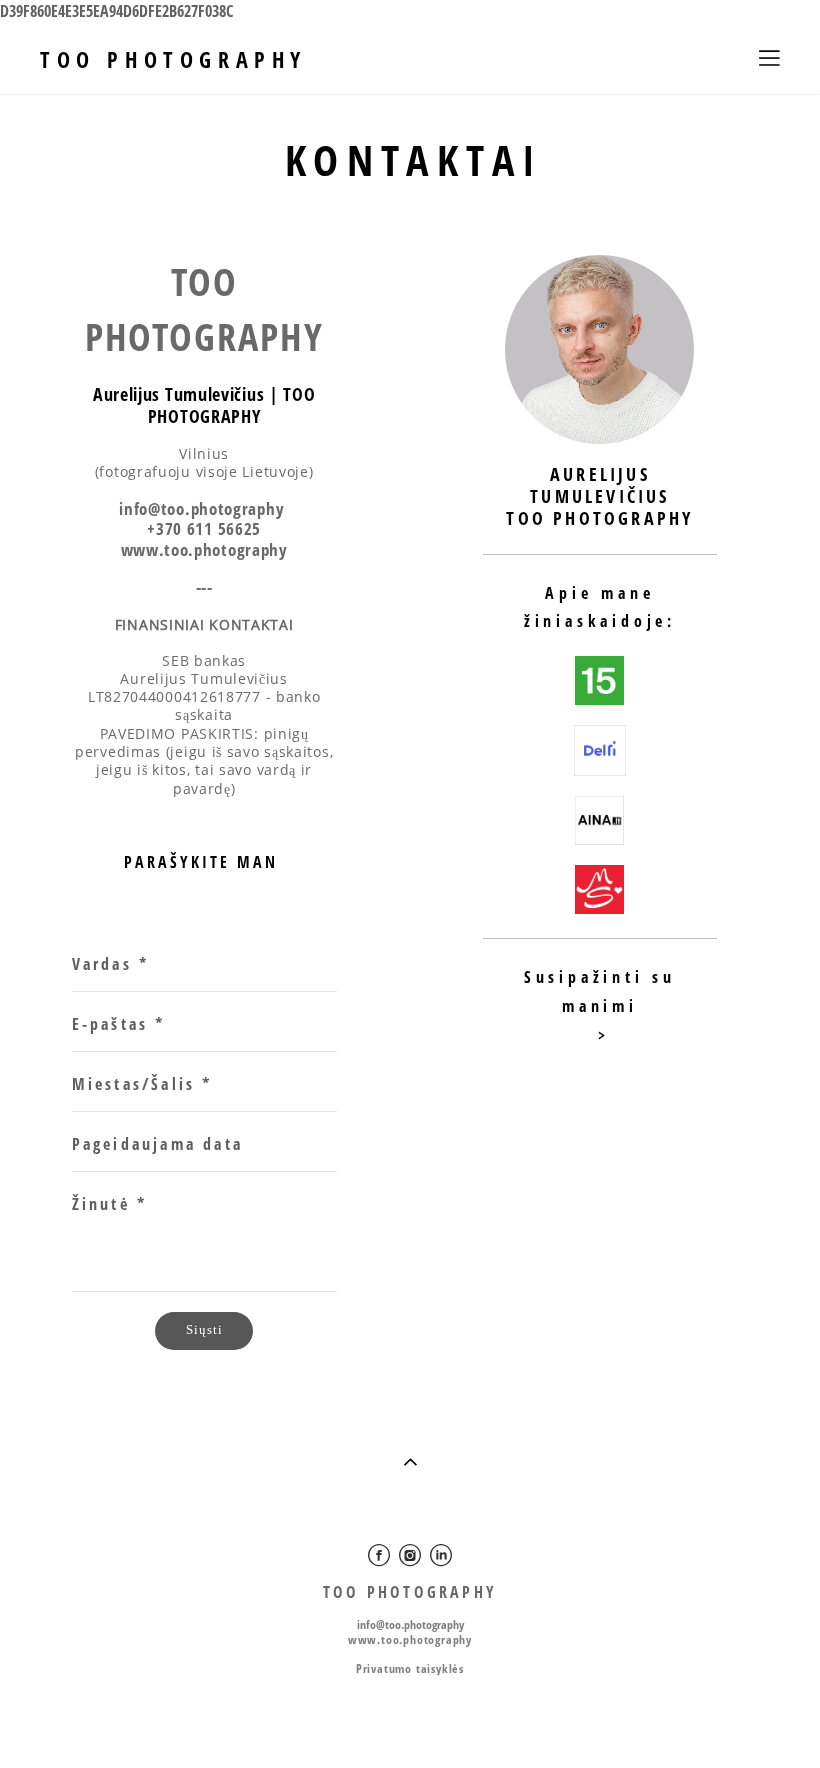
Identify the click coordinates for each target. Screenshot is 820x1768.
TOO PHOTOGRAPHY (173, 59)
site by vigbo (410, 1720)
